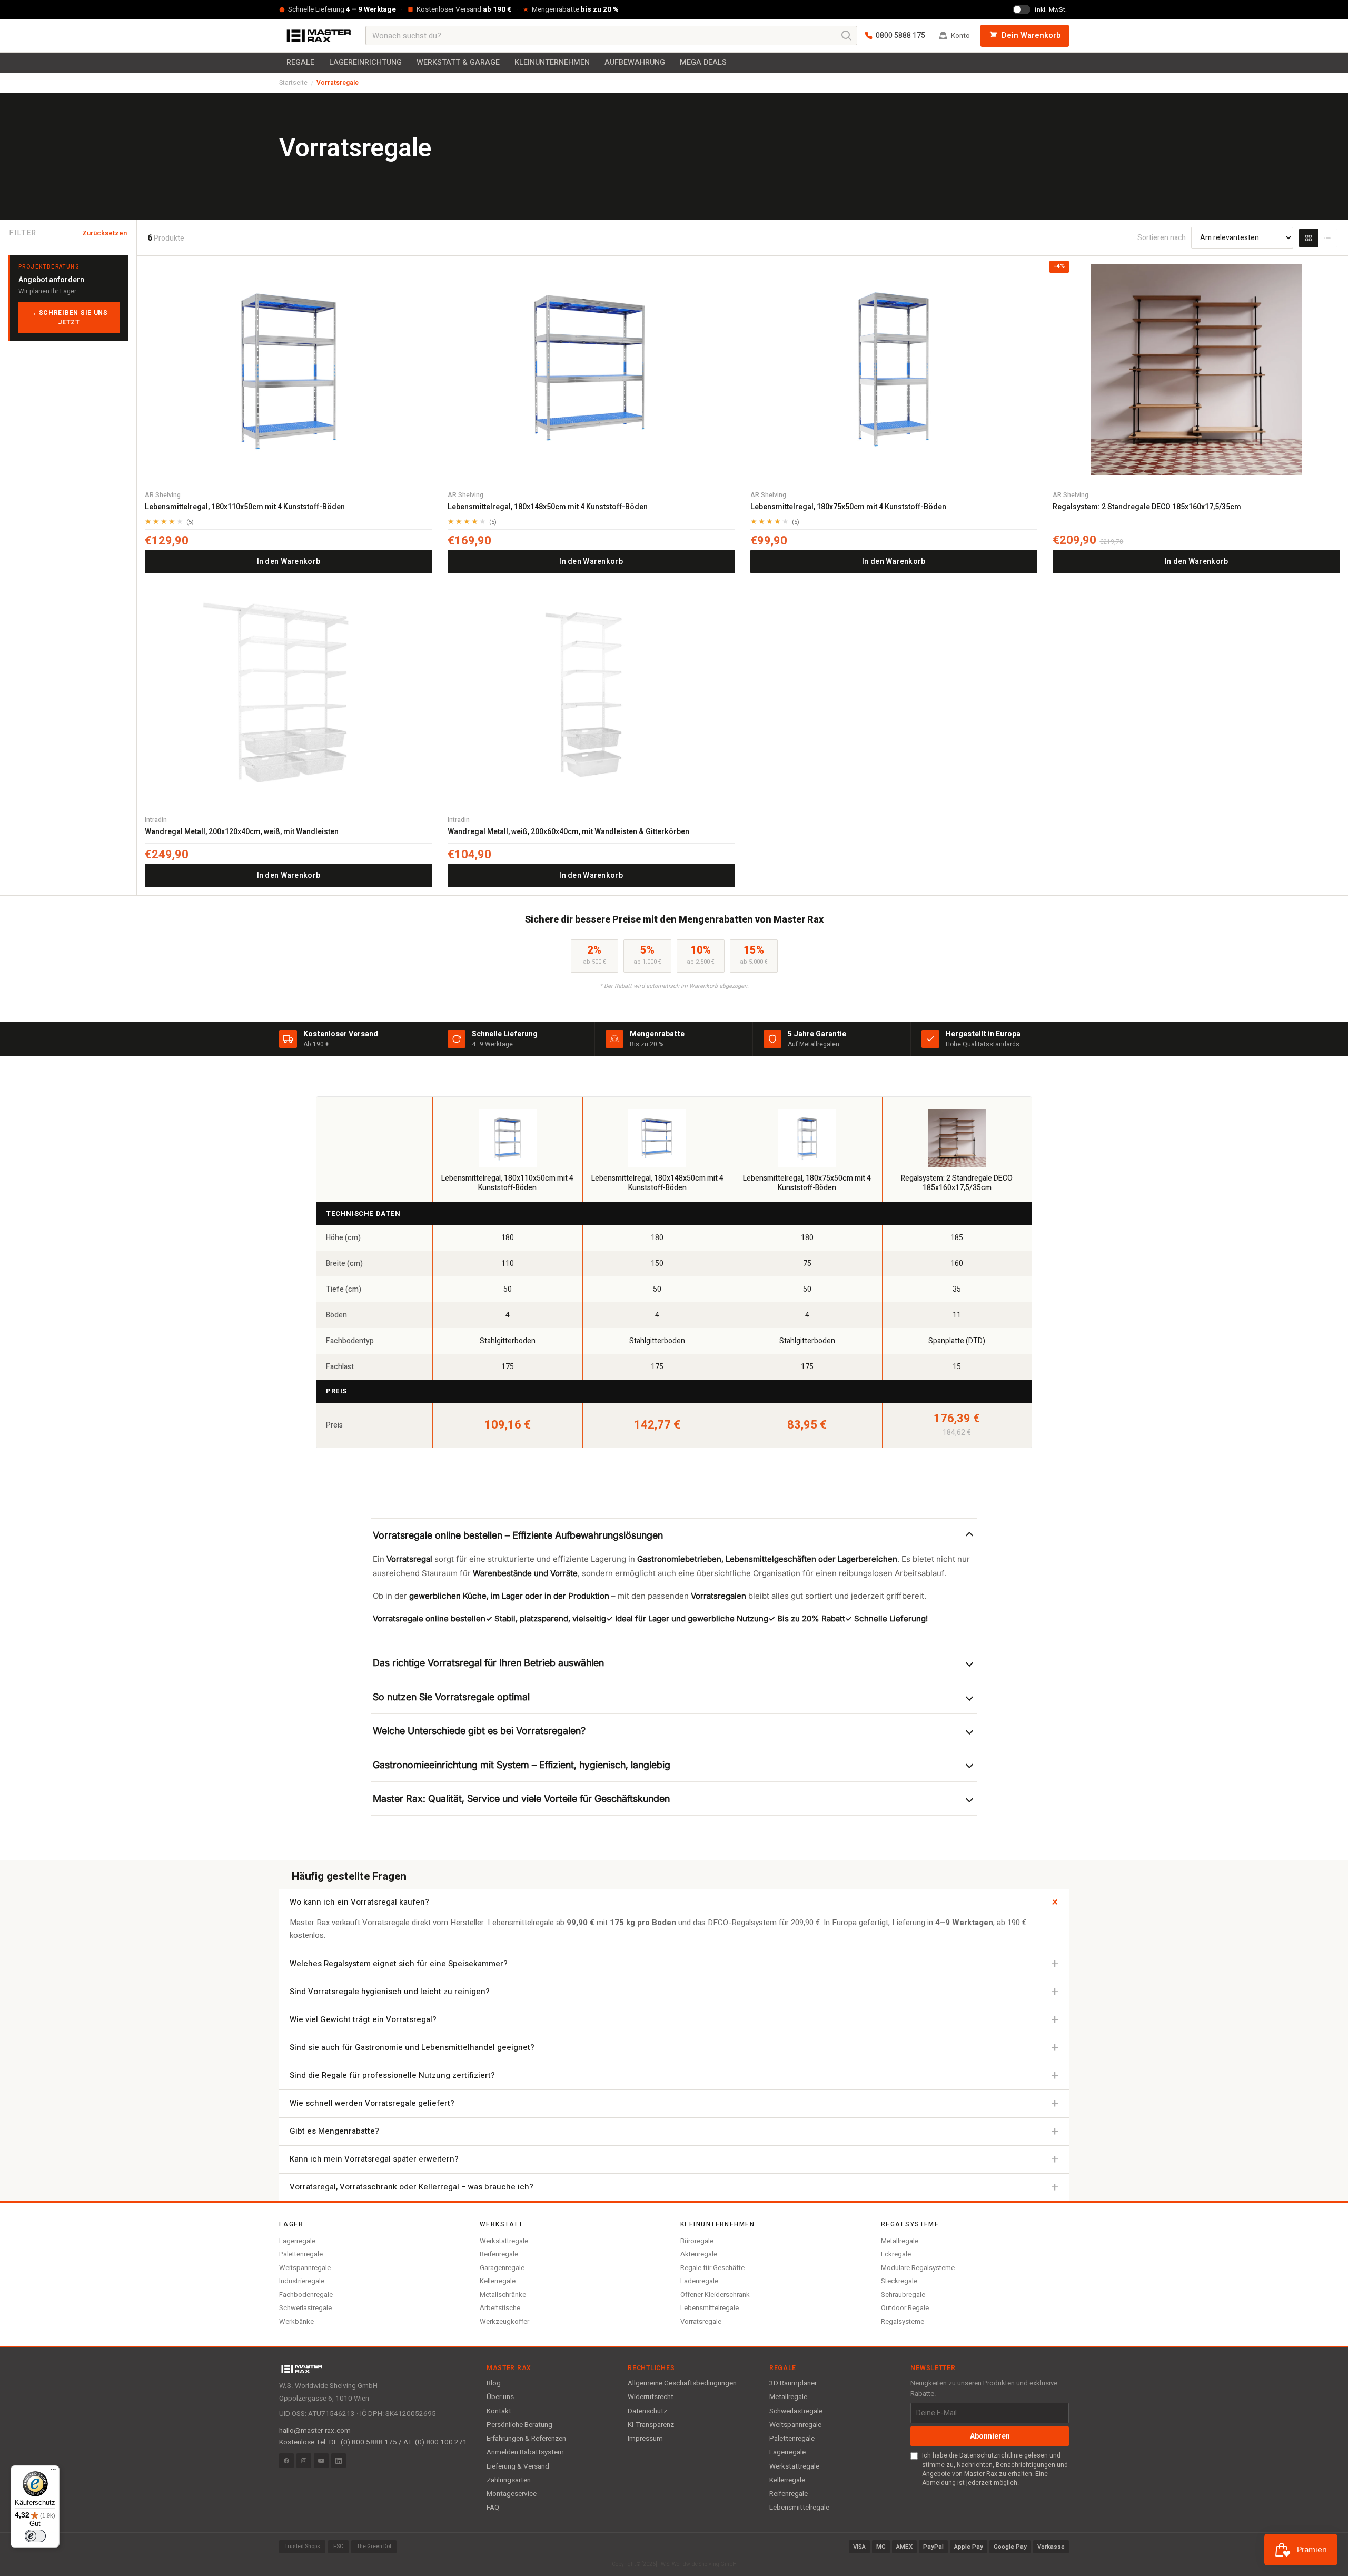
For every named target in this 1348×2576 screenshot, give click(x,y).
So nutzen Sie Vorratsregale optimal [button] (451, 1697)
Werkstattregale (504, 2241)
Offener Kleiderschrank (715, 2295)
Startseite (293, 83)
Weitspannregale (305, 2268)
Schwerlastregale (305, 2308)
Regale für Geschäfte (712, 2268)
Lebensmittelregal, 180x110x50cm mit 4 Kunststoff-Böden (245, 507)
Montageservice (512, 2494)
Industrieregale (302, 2281)
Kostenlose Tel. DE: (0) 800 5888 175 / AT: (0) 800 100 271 (373, 2442)
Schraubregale (903, 2295)
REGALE (300, 62)
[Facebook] (286, 2461)
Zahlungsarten (509, 2480)
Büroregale (697, 2241)
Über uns (500, 2397)
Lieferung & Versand (518, 2466)
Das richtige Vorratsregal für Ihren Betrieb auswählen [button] (488, 1663)
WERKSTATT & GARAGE (458, 62)
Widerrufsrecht (651, 2397)
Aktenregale (699, 2254)
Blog (494, 2383)
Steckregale (899, 2281)
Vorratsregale (701, 2321)
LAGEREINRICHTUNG (365, 62)
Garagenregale (502, 2268)
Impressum (645, 2439)
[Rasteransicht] (1309, 238)
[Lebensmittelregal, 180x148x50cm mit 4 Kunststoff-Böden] (591, 370)
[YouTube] (321, 2461)
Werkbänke (296, 2321)
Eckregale (896, 2254)
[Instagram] (304, 2461)
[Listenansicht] (1327, 238)
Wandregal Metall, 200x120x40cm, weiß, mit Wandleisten (242, 832)
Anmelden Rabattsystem (525, 2452)
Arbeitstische (500, 2308)
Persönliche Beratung (519, 2425)
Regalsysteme (903, 2321)
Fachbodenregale (306, 2295)
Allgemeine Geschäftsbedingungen (682, 2383)
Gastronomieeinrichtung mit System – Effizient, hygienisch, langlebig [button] (522, 1765)
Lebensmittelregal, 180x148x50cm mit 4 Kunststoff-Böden (548, 507)
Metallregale (900, 2241)
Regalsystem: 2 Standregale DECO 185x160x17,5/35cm (1147, 507)
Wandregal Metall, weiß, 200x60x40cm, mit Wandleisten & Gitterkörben (568, 832)
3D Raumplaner (793, 2383)
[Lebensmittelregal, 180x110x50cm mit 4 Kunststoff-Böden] (289, 370)
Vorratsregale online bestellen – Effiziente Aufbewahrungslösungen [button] (518, 1535)
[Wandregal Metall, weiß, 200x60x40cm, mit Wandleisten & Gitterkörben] (591, 695)
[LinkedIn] (339, 2461)
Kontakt (499, 2411)
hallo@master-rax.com (315, 2431)
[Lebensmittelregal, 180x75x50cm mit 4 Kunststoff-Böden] (894, 370)
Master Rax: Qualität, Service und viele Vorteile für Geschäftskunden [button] (521, 1799)
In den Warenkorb (289, 562)
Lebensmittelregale (710, 2308)
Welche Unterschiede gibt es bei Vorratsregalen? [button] (479, 1731)
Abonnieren (990, 2436)
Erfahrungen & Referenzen (526, 2439)
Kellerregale (498, 2281)
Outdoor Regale (905, 2308)
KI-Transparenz (651, 2425)
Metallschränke (503, 2295)
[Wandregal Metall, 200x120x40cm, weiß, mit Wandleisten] (289, 695)
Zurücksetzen (105, 233)
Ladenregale (699, 2281)
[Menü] (53, 2472)
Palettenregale (301, 2254)
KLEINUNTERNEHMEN (552, 62)
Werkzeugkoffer (504, 2321)
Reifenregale (499, 2254)
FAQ (493, 2508)
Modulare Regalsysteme (918, 2268)
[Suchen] (847, 36)
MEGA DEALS (703, 62)
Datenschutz (647, 2411)
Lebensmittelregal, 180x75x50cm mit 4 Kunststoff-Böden (848, 507)
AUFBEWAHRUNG (635, 62)
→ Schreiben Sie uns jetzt (69, 318)
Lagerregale (297, 2241)
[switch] (35, 2536)
